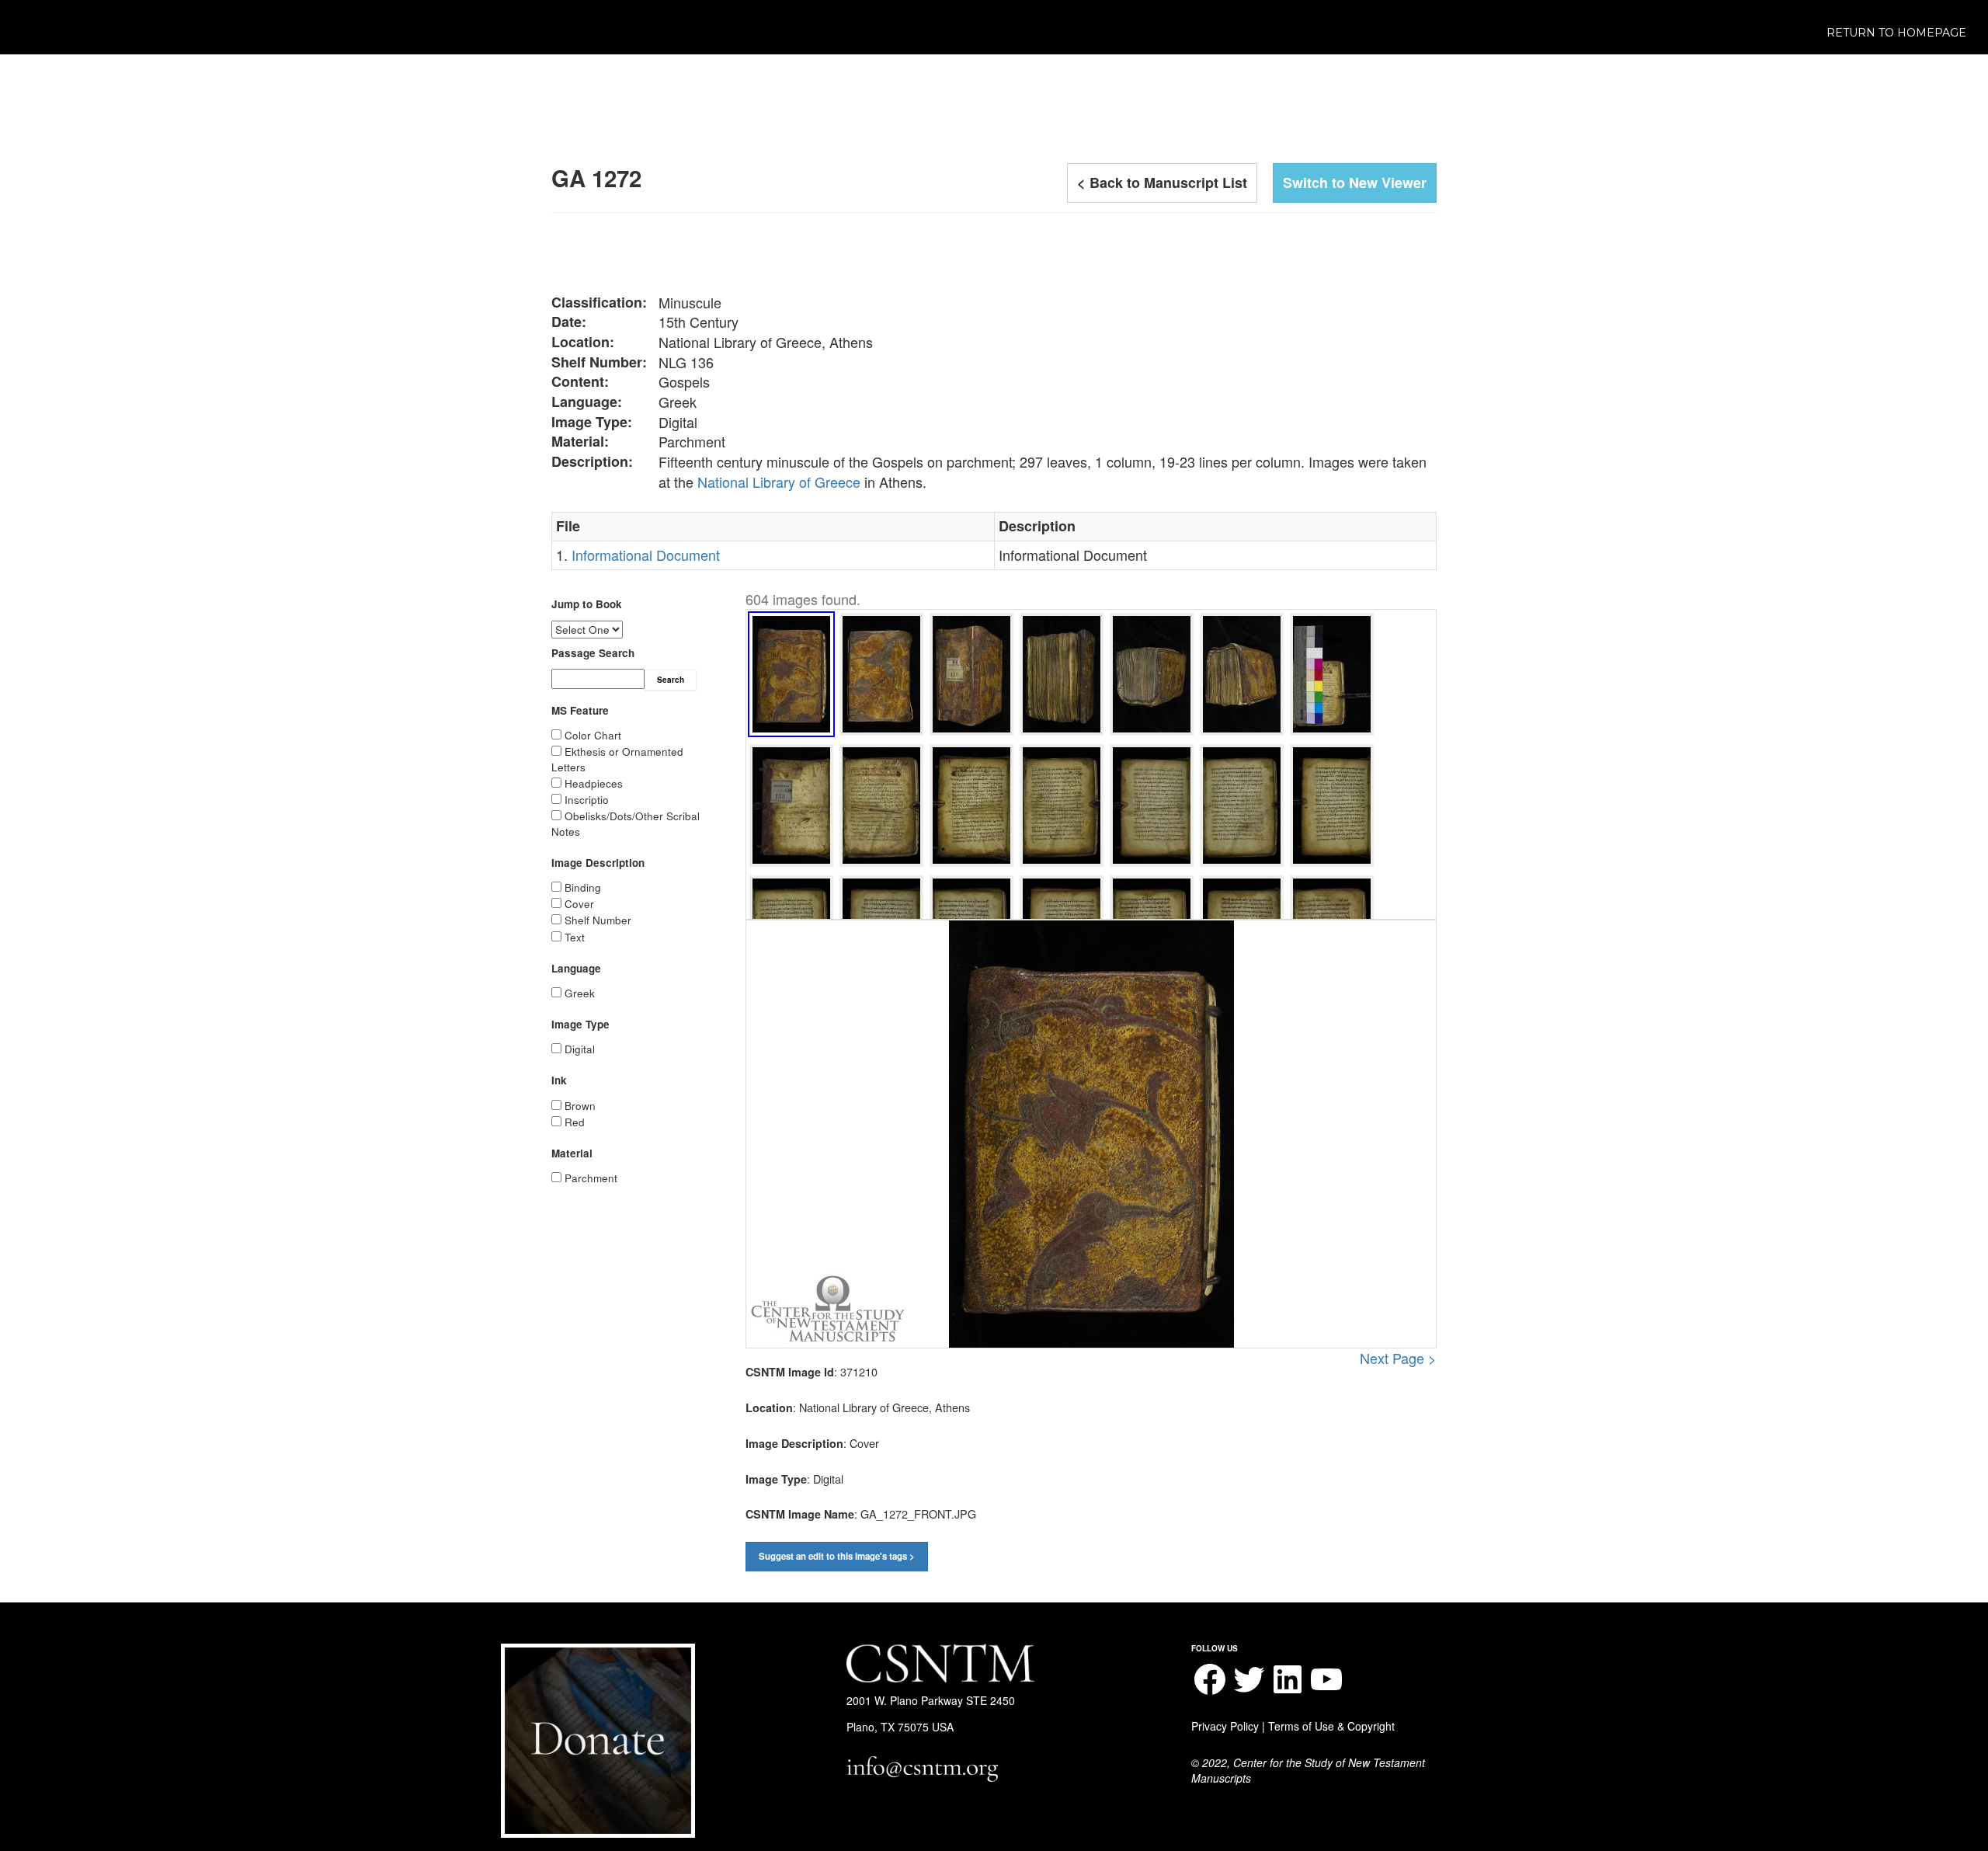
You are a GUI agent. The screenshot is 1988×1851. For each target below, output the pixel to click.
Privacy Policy (1225, 1726)
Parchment (591, 1178)
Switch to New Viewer (1355, 183)
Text (575, 937)
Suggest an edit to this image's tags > (837, 1556)
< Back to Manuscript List (1162, 183)
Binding (583, 887)
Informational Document (646, 555)
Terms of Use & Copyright (1331, 1726)
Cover (579, 904)
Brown (580, 1106)
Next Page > (1398, 1358)
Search (671, 680)
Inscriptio (587, 800)
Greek (580, 993)
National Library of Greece (779, 482)
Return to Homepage (1896, 33)
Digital (580, 1049)
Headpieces (594, 783)
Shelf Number (598, 920)
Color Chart (593, 735)
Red (575, 1122)
